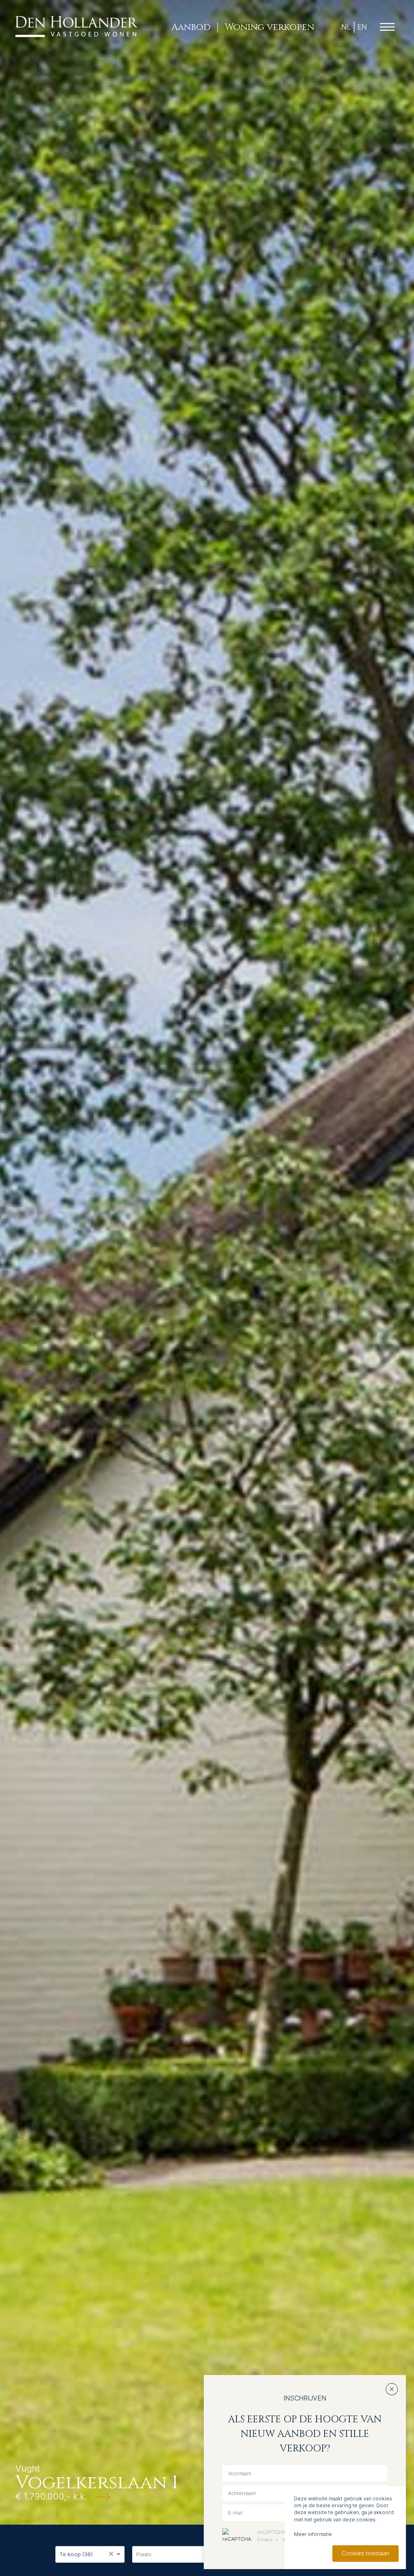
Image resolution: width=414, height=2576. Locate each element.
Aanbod (191, 27)
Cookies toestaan (365, 2553)
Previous (12, 1262)
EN (362, 27)
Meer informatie (313, 2534)
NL (346, 27)
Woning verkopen (269, 27)
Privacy (265, 2540)
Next (403, 1262)
